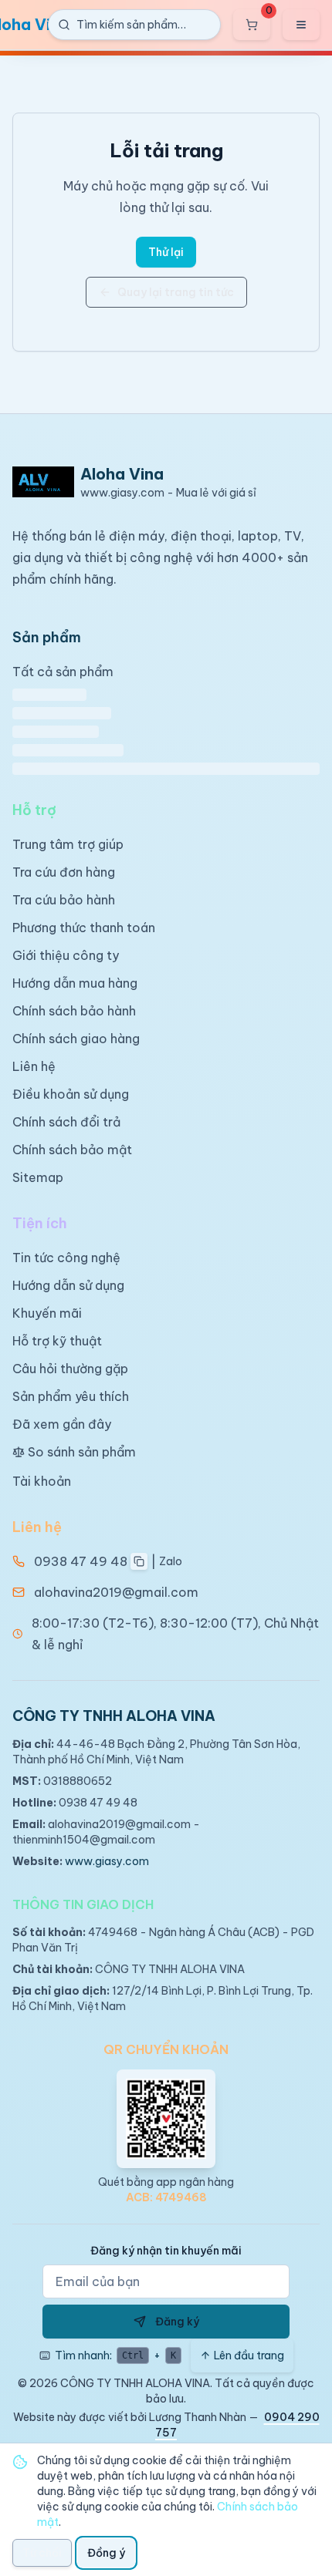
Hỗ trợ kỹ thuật (57, 1341)
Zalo (171, 1561)
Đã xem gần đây (62, 1424)
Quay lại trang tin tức (176, 292)
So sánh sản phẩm (82, 1452)
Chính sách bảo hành (74, 1011)
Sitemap (38, 1177)
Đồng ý (106, 2553)
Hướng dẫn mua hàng (75, 983)
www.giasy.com (107, 1861)
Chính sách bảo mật (72, 1150)
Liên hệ (34, 1066)
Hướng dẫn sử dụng (68, 1285)
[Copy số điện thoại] (139, 1561)
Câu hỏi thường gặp (70, 1369)
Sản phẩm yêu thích (71, 1396)
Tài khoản (42, 1481)
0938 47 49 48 (81, 1561)
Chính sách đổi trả (66, 1122)
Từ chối (42, 2553)
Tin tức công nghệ (66, 1258)
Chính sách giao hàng (76, 1039)
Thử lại (166, 252)
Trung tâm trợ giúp (68, 844)
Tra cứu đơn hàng (64, 872)
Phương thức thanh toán (84, 928)
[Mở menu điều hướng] (301, 25)
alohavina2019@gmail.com (116, 1592)
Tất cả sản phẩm (63, 672)
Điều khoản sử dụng (71, 1094)
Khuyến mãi (47, 1313)
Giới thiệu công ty (66, 955)
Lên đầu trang (249, 2355)
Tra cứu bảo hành (64, 900)
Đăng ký (177, 2322)
